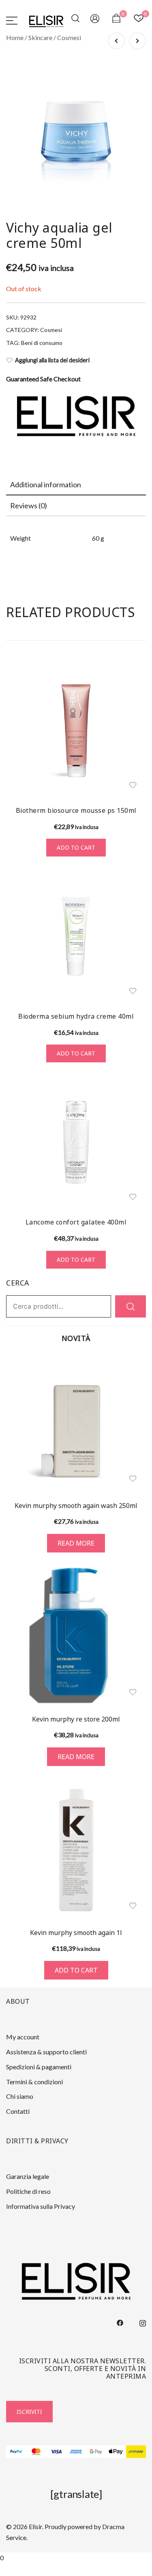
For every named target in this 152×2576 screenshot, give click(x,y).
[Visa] (56, 2452)
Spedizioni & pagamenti (39, 2067)
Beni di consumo (42, 343)
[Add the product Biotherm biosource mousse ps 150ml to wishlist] (133, 785)
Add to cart (76, 847)
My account (23, 2037)
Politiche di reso (28, 2191)
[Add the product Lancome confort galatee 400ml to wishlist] (133, 1197)
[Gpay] (96, 2452)
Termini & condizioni (34, 2082)
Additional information (46, 484)
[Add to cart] (76, 1850)
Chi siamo (20, 2096)
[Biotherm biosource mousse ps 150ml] (76, 731)
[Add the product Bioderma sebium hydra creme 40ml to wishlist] (133, 991)
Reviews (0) (29, 505)
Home (15, 37)
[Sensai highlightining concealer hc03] (137, 41)
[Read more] (76, 1422)
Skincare (40, 37)
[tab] (76, 485)
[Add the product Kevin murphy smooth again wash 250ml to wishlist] (133, 1479)
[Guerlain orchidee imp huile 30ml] (116, 41)
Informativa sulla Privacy (41, 2206)
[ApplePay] (116, 2452)
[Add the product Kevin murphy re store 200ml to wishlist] (133, 1692)
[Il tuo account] (95, 20)
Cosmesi (69, 37)
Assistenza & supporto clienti (46, 2052)
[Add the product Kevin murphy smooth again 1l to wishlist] (133, 1906)
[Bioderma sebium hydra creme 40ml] (76, 936)
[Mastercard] (36, 2452)
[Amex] (76, 2452)
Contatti (18, 2111)
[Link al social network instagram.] (143, 2322)
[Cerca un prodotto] (77, 20)
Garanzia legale (28, 2176)
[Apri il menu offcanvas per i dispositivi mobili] (12, 20)
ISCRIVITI (29, 2412)
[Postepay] (136, 2452)
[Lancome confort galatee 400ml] (76, 1142)
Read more (76, 1543)
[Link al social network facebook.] (120, 2322)
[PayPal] (16, 2452)
